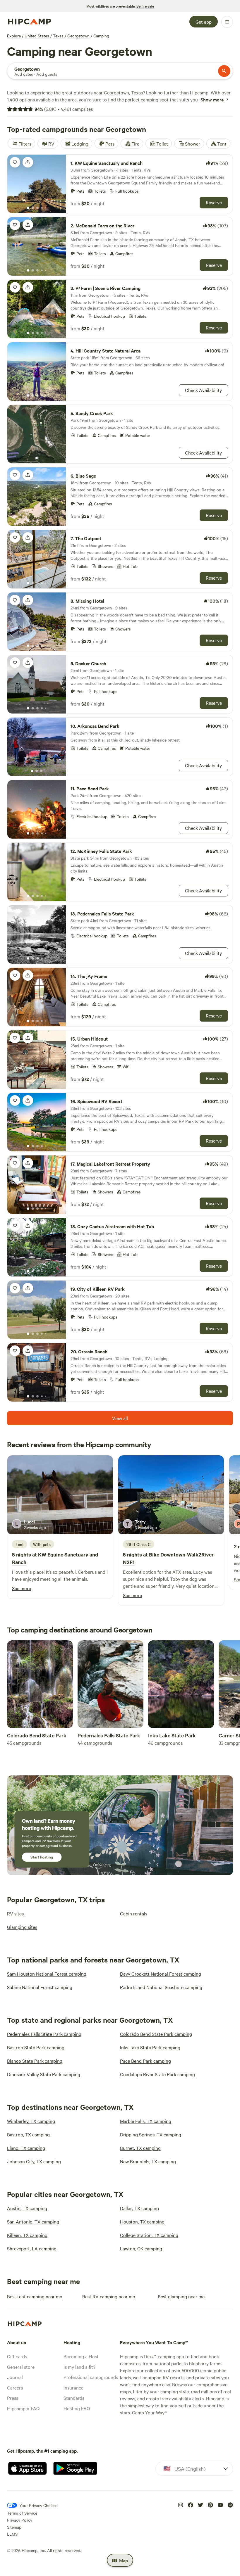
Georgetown (78, 36)
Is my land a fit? (79, 2367)
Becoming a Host (81, 2356)
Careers (15, 2387)
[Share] (28, 162)
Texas (58, 36)
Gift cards (17, 2356)
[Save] (15, 162)
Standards (74, 2398)
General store (21, 2367)
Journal (15, 2377)
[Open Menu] (227, 22)
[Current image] (28, 208)
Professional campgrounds (91, 2377)
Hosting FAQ (77, 2408)
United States (37, 36)
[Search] (224, 71)
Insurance (73, 2387)
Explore (14, 36)
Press (13, 2398)
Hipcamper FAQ (23, 2408)
